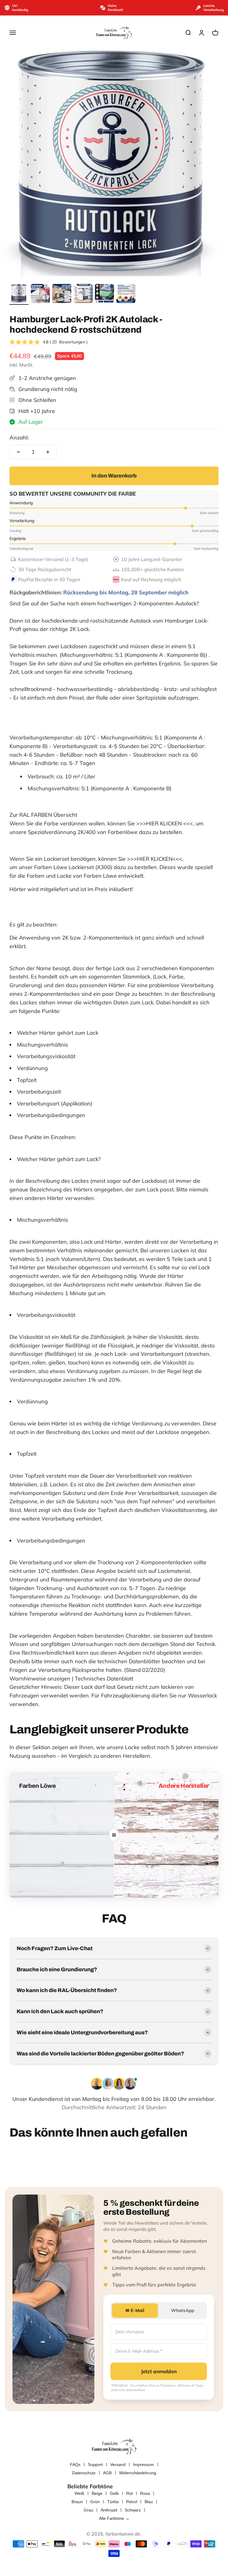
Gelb (114, 2493)
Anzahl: (19, 438)
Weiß (79, 2493)
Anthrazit (109, 2510)
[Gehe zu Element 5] (104, 294)
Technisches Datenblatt (104, 1679)
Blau (149, 2502)
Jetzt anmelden (159, 2371)
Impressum (144, 2465)
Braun (77, 2502)
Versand (118, 2465)
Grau (88, 2510)
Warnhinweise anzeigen (40, 1679)
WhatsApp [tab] (183, 2310)
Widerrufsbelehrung (138, 2473)
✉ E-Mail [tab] (135, 2310)
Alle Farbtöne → (114, 2518)
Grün (95, 2502)
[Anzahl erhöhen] (48, 452)
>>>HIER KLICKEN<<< (155, 859)
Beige (97, 2493)
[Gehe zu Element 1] (19, 294)
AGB (107, 2473)
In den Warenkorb (114, 476)
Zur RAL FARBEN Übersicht (43, 815)
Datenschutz (84, 2473)
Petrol (132, 2502)
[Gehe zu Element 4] (83, 294)
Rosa (145, 2493)
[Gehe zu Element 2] (40, 294)
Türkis (113, 2502)
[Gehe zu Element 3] (62, 294)
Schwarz (133, 2510)
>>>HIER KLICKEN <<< (165, 823)
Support (95, 2465)
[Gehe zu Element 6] (126, 294)
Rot (129, 2493)
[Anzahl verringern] (18, 452)
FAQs (75, 2465)
